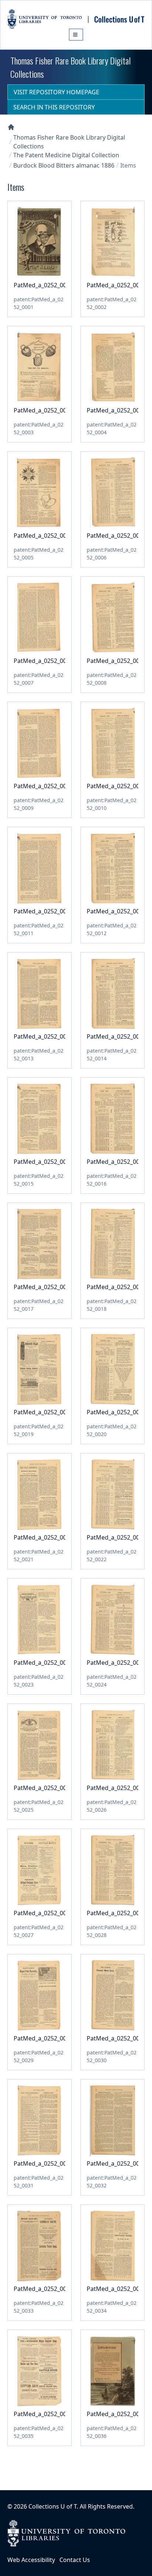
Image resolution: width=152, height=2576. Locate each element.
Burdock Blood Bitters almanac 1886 (64, 165)
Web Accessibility (31, 2560)
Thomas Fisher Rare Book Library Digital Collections (69, 142)
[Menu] (76, 35)
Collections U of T (53, 2506)
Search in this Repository (54, 107)
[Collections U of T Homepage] (11, 127)
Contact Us (75, 2560)
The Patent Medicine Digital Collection (66, 155)
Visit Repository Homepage (56, 92)
